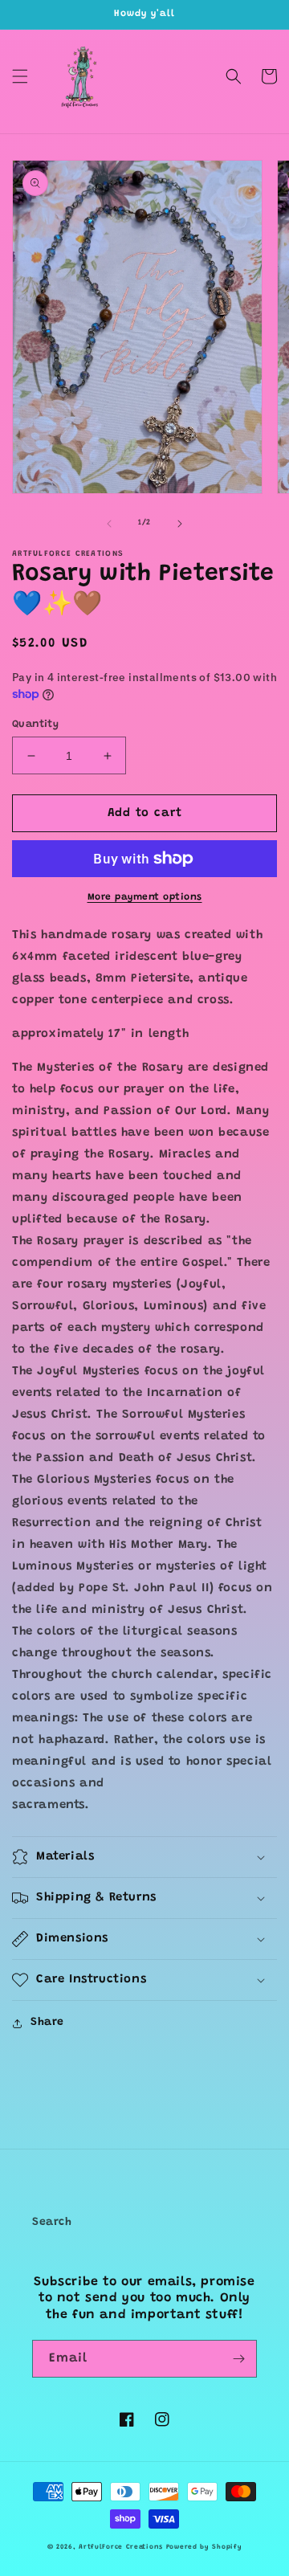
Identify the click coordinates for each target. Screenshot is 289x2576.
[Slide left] (109, 524)
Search (52, 2223)
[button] (20, 76)
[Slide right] (180, 524)
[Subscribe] (238, 2359)
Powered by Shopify (204, 2547)
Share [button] (47, 2023)
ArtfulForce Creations (121, 2547)
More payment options (145, 897)
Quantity (35, 724)
